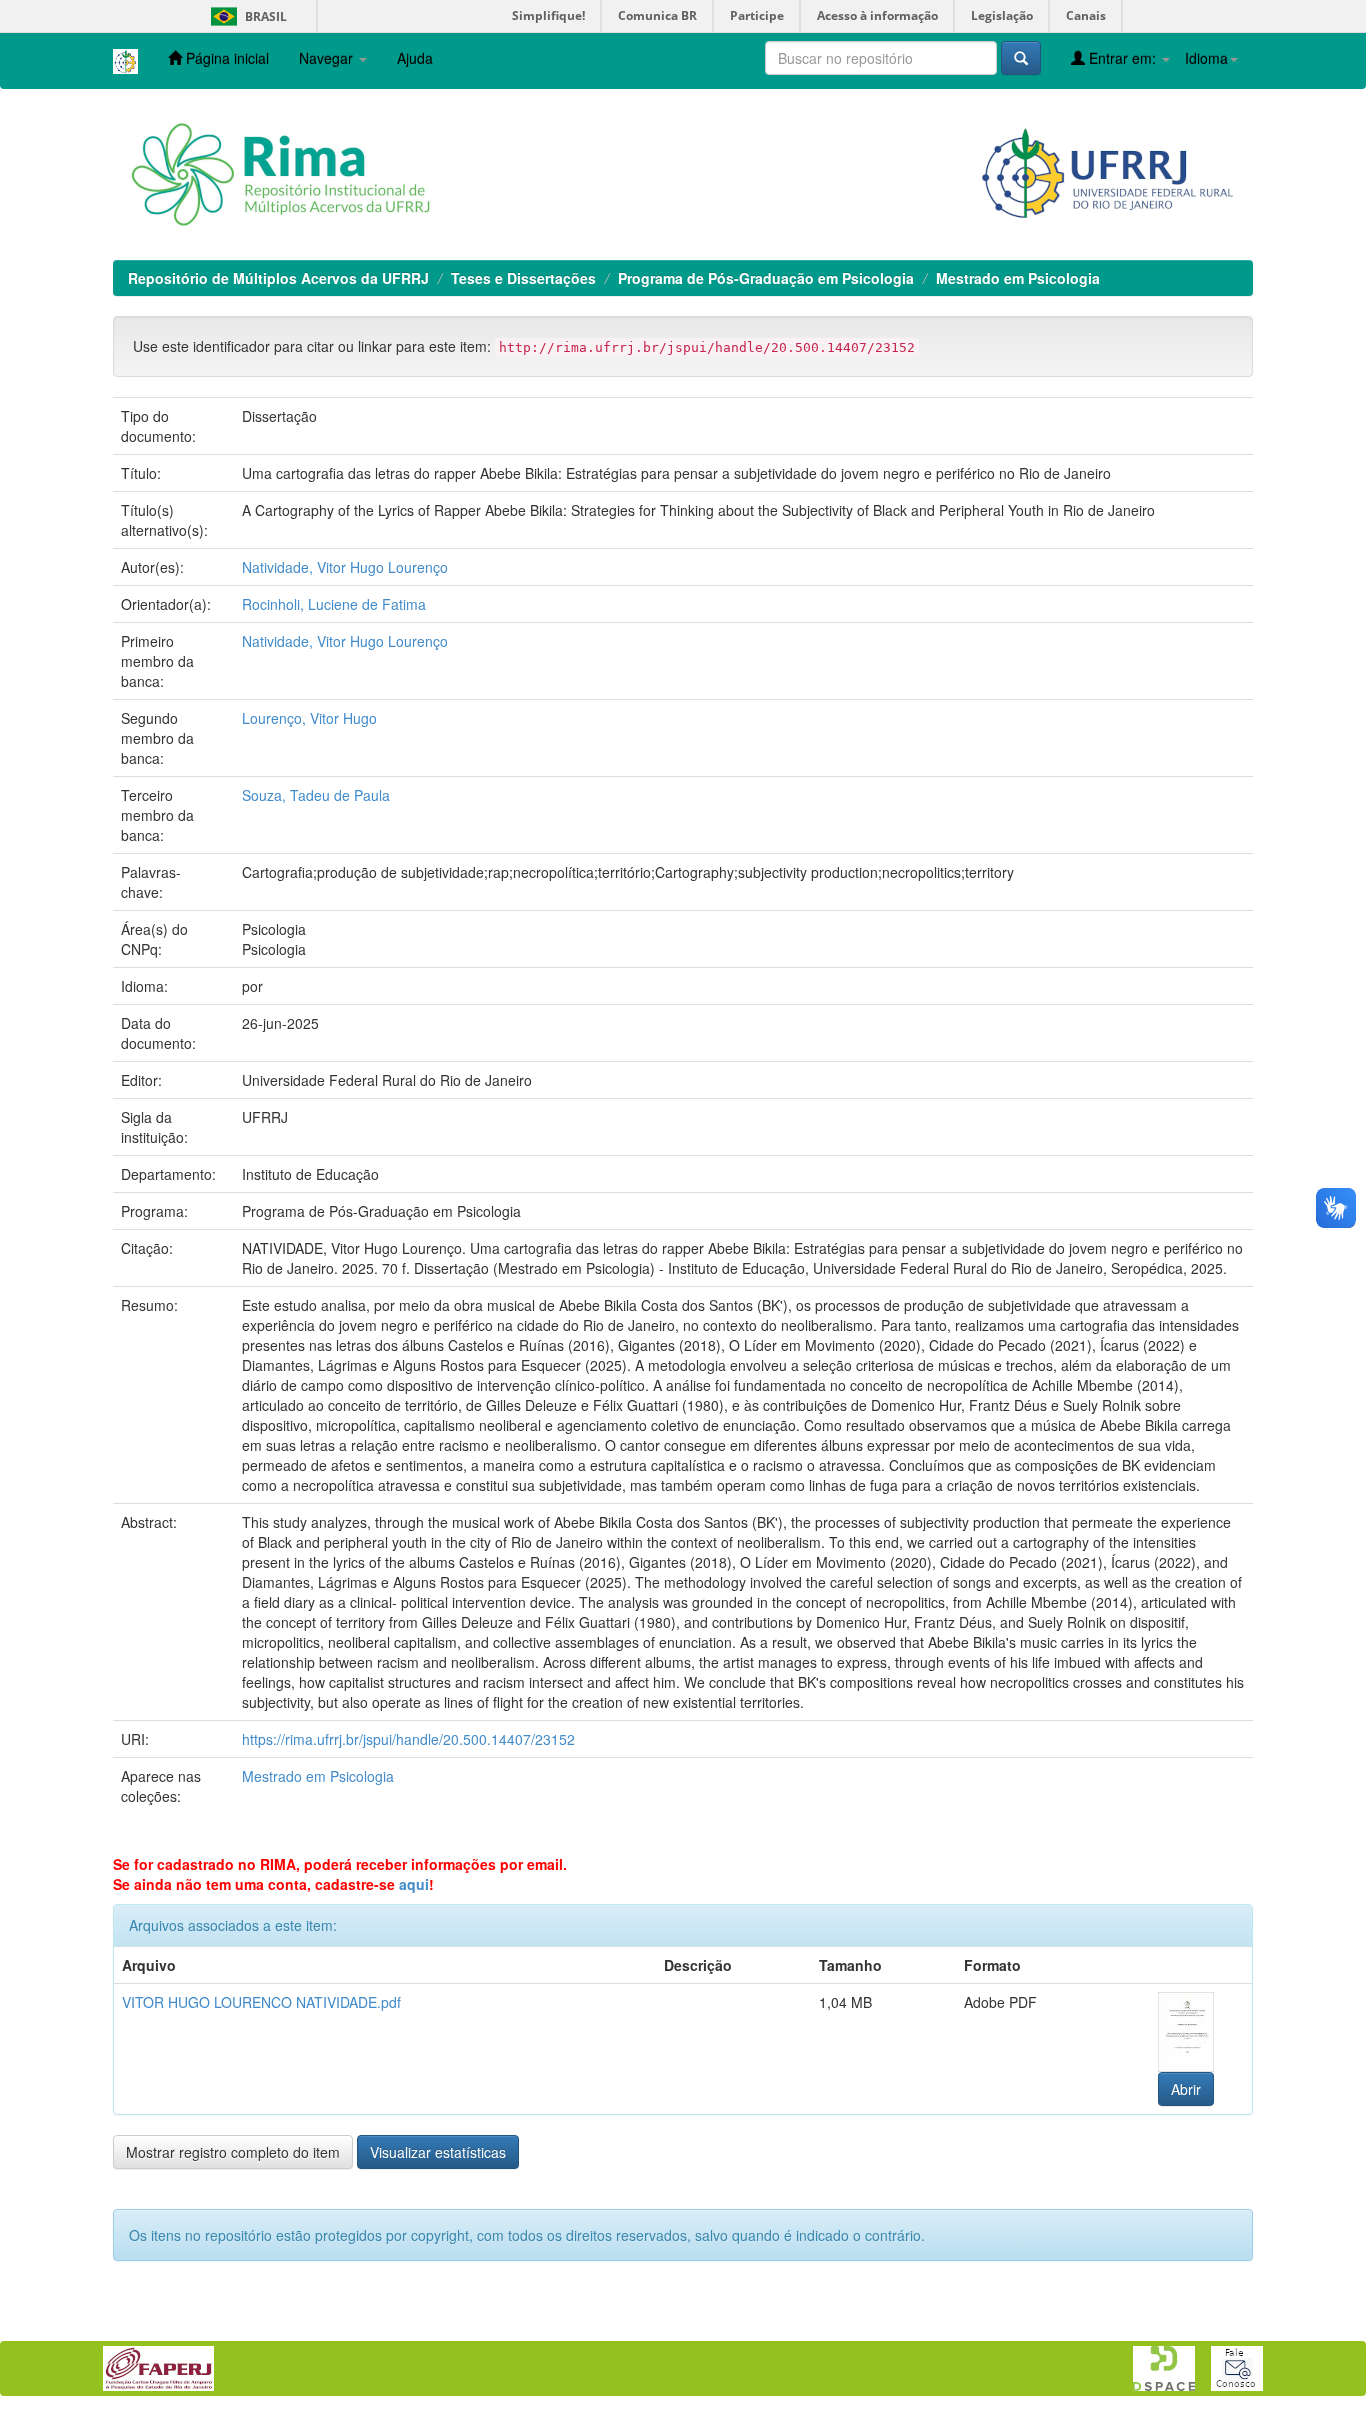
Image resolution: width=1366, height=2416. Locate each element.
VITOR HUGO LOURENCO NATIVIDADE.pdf (261, 2002)
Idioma (1206, 58)
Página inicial (225, 58)
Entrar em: (1122, 58)
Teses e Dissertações (523, 278)
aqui (414, 1884)
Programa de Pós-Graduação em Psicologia (766, 278)
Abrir (1186, 2089)
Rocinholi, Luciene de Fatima (334, 604)
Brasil (245, 16)
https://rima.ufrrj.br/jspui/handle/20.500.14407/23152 (408, 1739)
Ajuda (415, 58)
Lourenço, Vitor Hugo (309, 718)
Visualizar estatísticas (438, 2152)
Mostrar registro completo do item (233, 2152)
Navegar (328, 58)
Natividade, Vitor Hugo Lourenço (345, 567)
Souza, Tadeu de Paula (316, 795)
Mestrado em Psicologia (1018, 278)
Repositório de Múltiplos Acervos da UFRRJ (278, 278)
